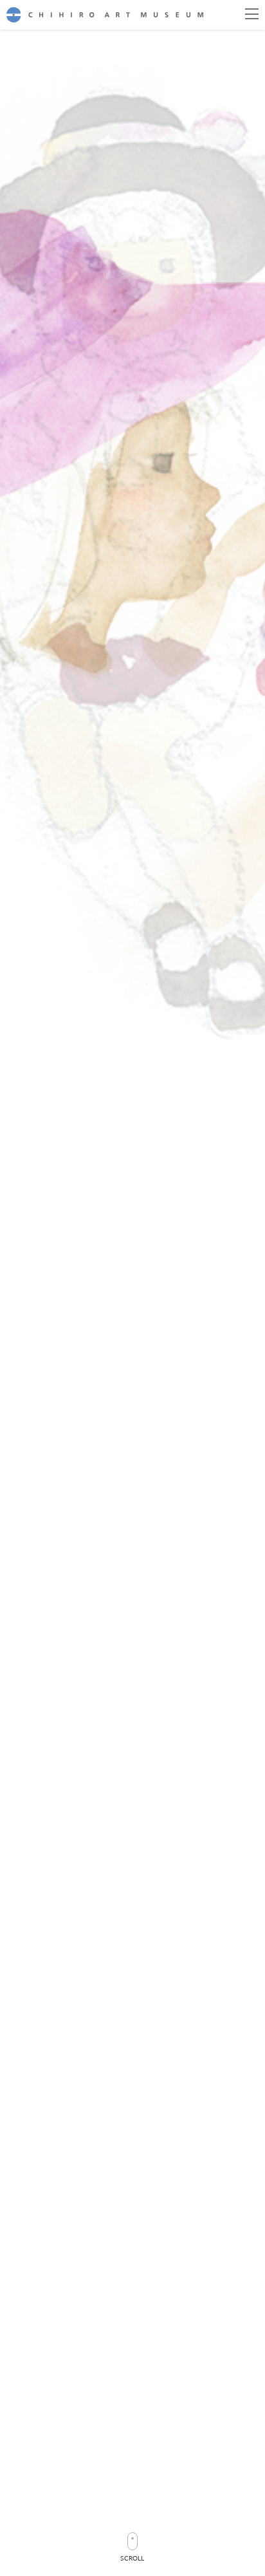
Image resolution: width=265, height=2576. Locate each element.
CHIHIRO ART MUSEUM (105, 15)
